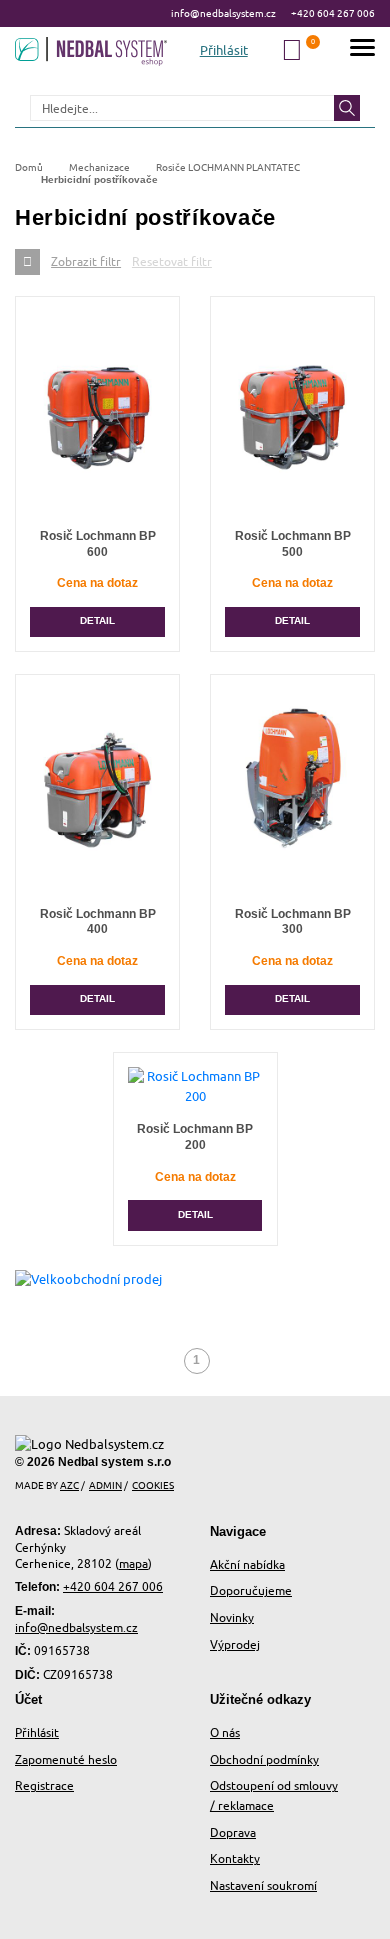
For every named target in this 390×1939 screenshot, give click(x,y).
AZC (69, 1485)
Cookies (153, 1485)
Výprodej (235, 1644)
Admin (105, 1485)
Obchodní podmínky (264, 1759)
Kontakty (235, 1858)
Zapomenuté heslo (66, 1759)
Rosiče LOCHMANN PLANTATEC (228, 167)
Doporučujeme (251, 1590)
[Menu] (362, 50)
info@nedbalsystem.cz (223, 13)
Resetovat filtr (172, 261)
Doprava (233, 1832)
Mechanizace (99, 167)
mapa (133, 1563)
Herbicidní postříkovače (99, 179)
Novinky (232, 1617)
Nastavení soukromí (263, 1885)
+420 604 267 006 (333, 13)
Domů (29, 167)
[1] (347, 108)
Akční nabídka (247, 1564)
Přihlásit (37, 1732)
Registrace (44, 1785)
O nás (225, 1732)
